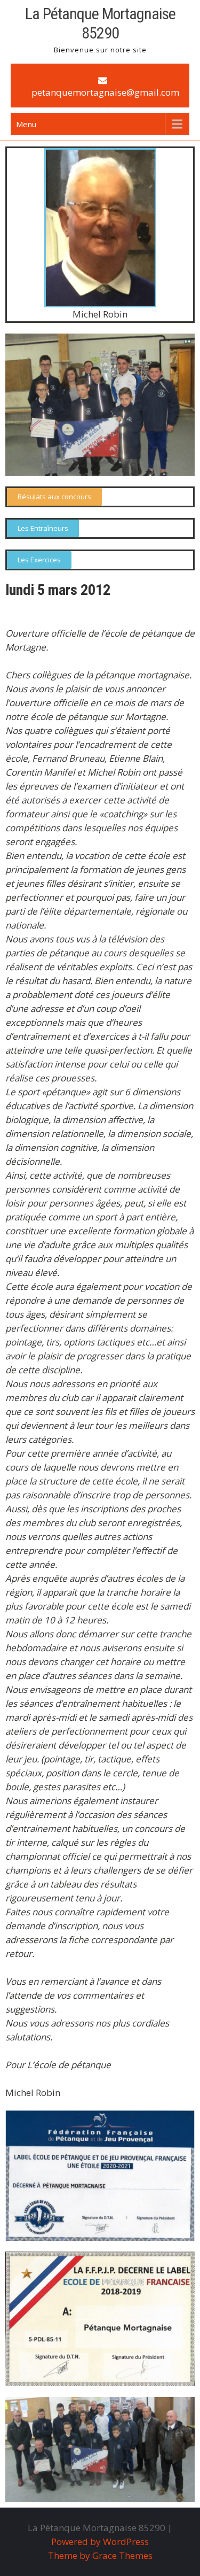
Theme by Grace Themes (100, 2555)
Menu (26, 124)
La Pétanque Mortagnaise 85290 (100, 23)
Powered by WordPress (100, 2542)
